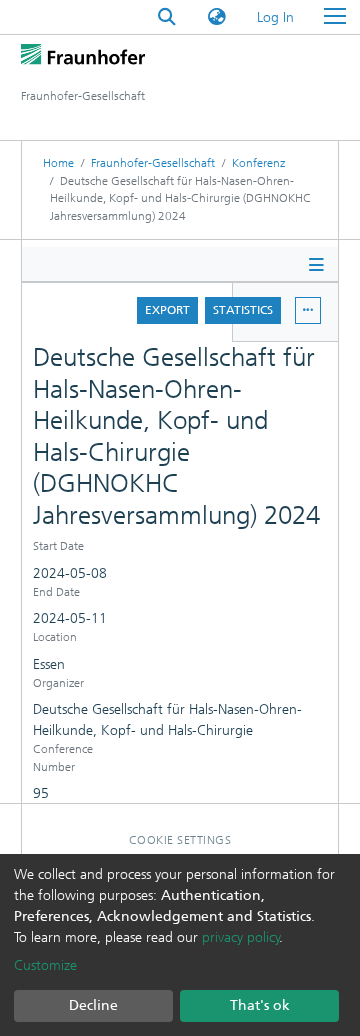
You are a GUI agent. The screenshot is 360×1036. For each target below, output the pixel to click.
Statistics (243, 310)
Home (58, 163)
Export (167, 310)
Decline (93, 1005)
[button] (217, 17)
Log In (276, 17)
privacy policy (241, 937)
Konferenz (258, 163)
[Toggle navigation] (335, 17)
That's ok (260, 1005)
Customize (45, 965)
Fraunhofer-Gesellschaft (153, 163)
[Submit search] (167, 17)
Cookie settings (180, 840)
